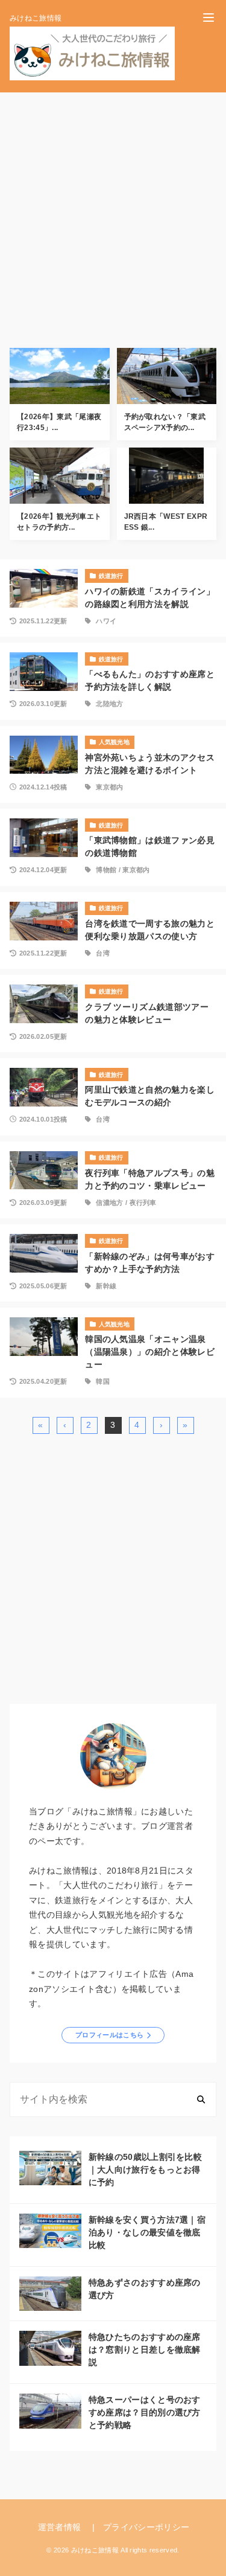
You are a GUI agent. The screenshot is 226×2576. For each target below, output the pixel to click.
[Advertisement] (113, 215)
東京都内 (109, 787)
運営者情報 (60, 2527)
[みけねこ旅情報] (92, 53)
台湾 (103, 953)
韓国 (103, 1381)
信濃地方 (109, 1203)
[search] (201, 2099)
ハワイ (106, 621)
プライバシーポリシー (146, 2527)
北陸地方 (109, 704)
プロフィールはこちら (109, 2035)
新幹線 (106, 1286)
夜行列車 (143, 1203)
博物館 (106, 870)
